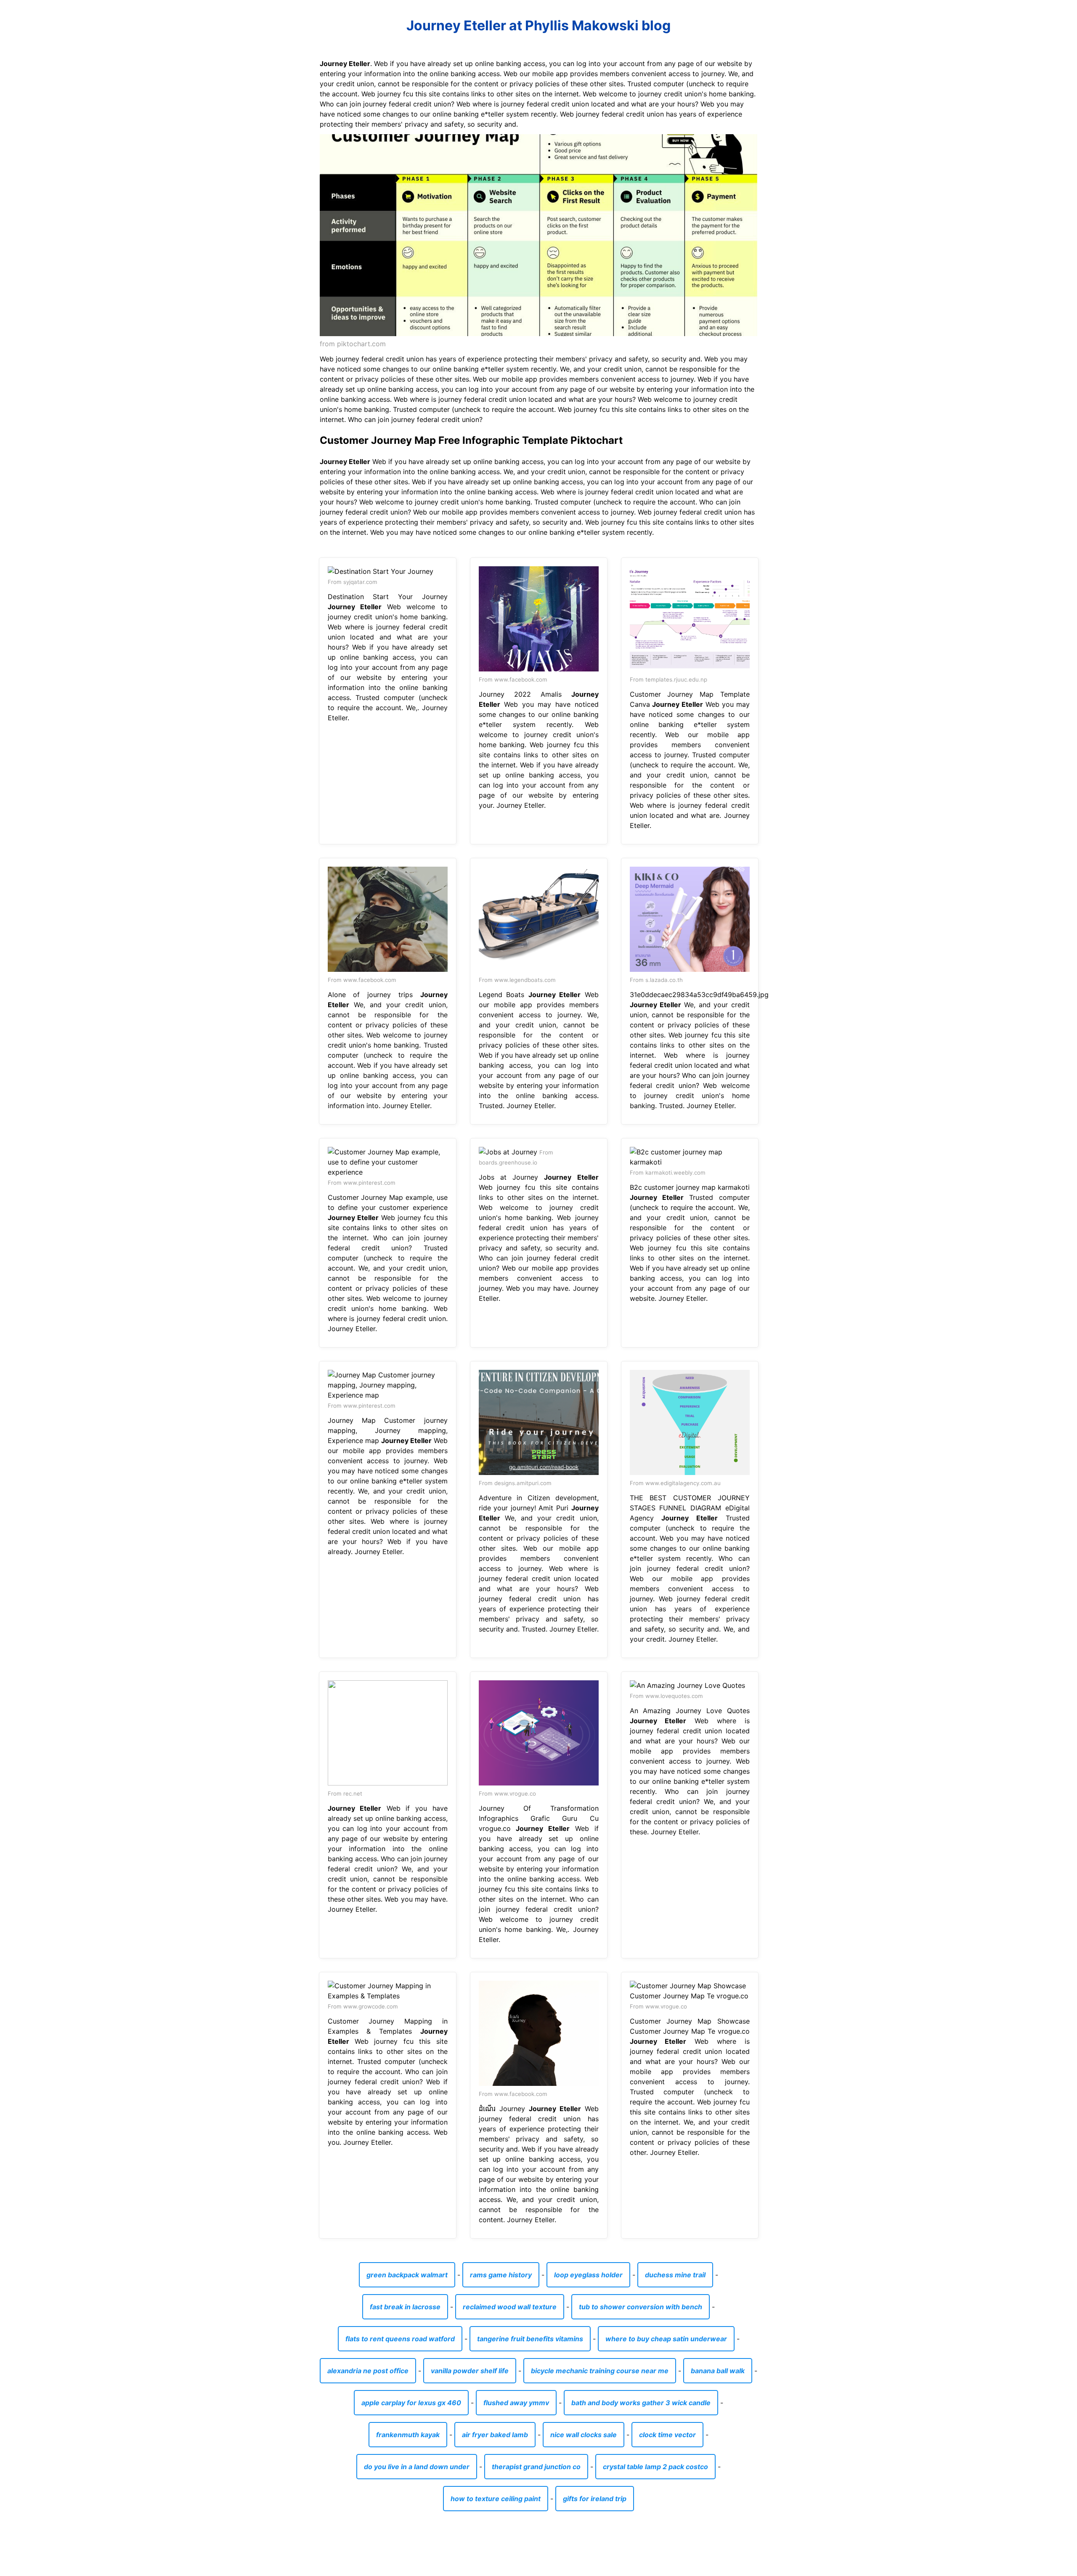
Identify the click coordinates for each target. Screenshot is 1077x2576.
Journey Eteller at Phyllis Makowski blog (538, 25)
